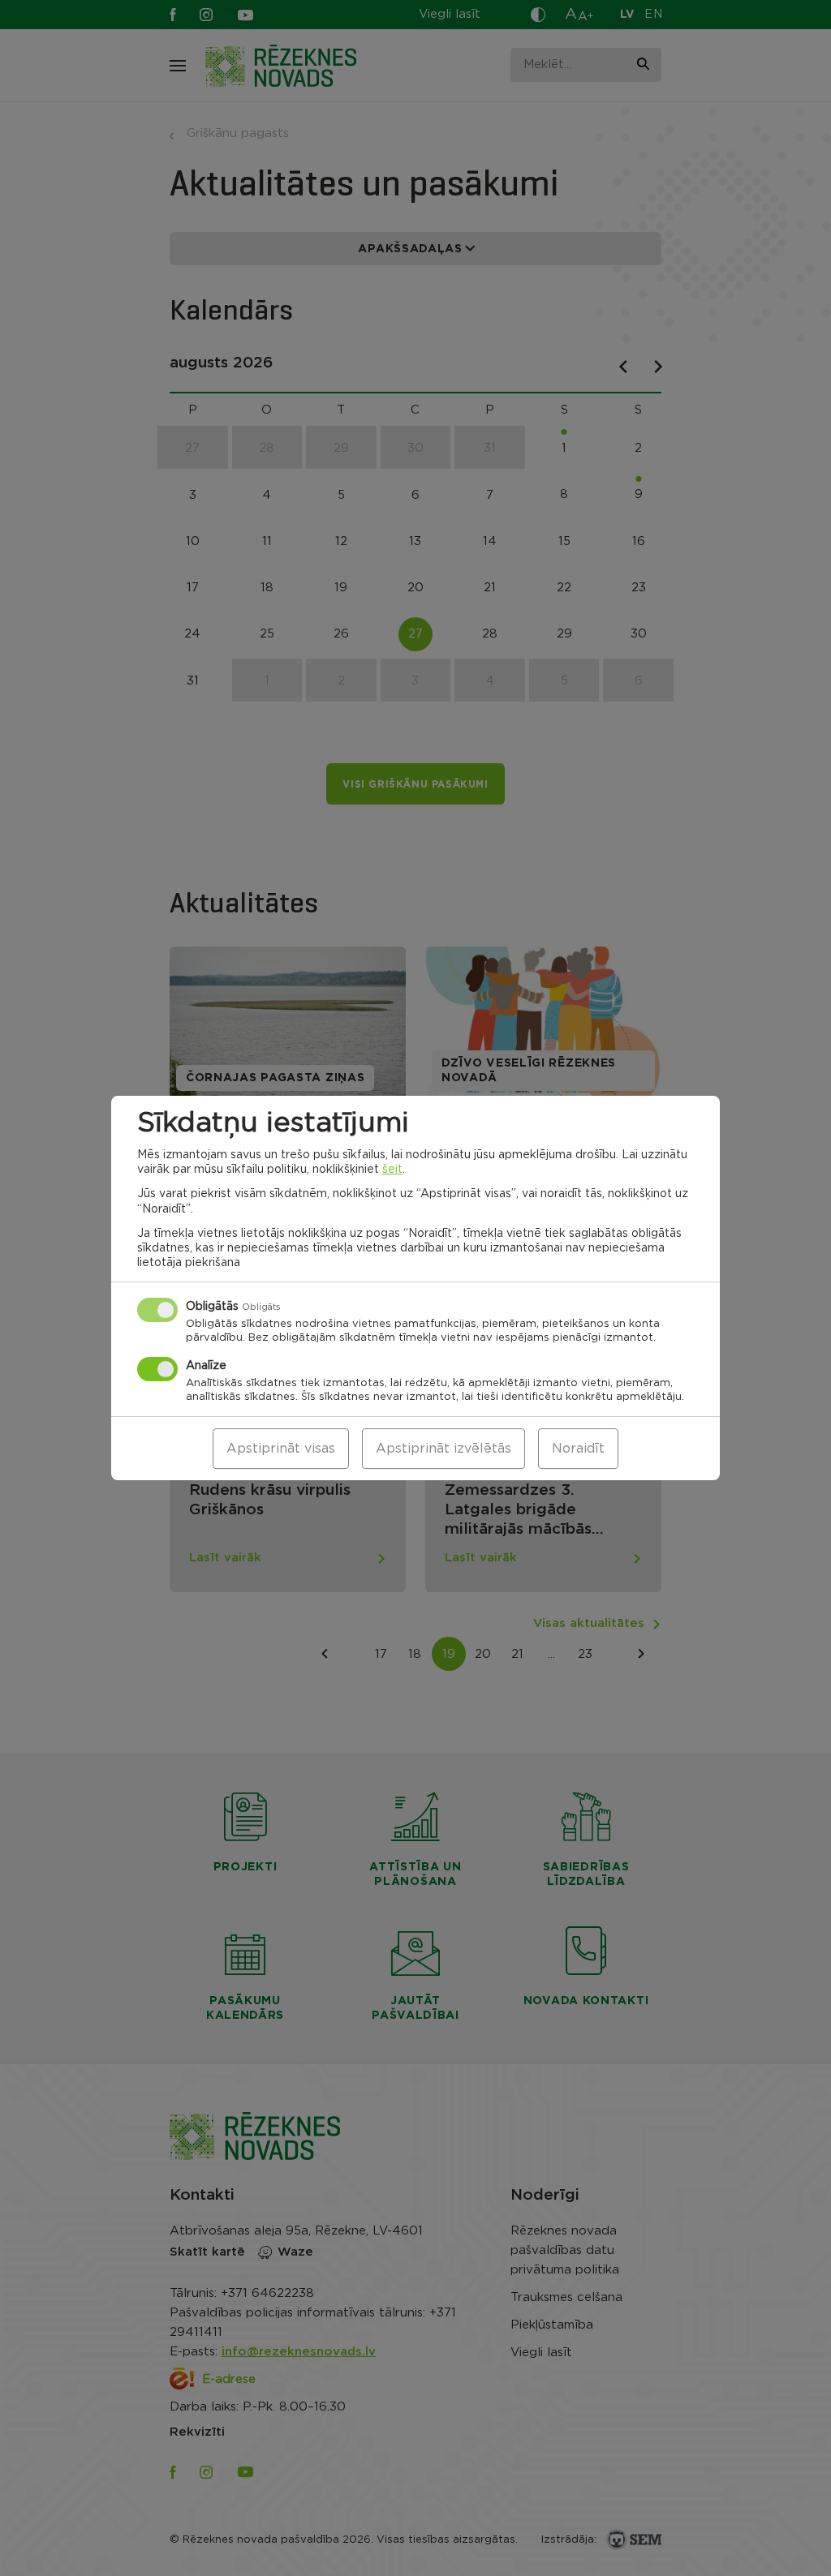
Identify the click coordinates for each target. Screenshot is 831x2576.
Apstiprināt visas (281, 1449)
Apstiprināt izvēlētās (443, 1449)
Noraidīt (578, 1449)
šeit (392, 1170)
